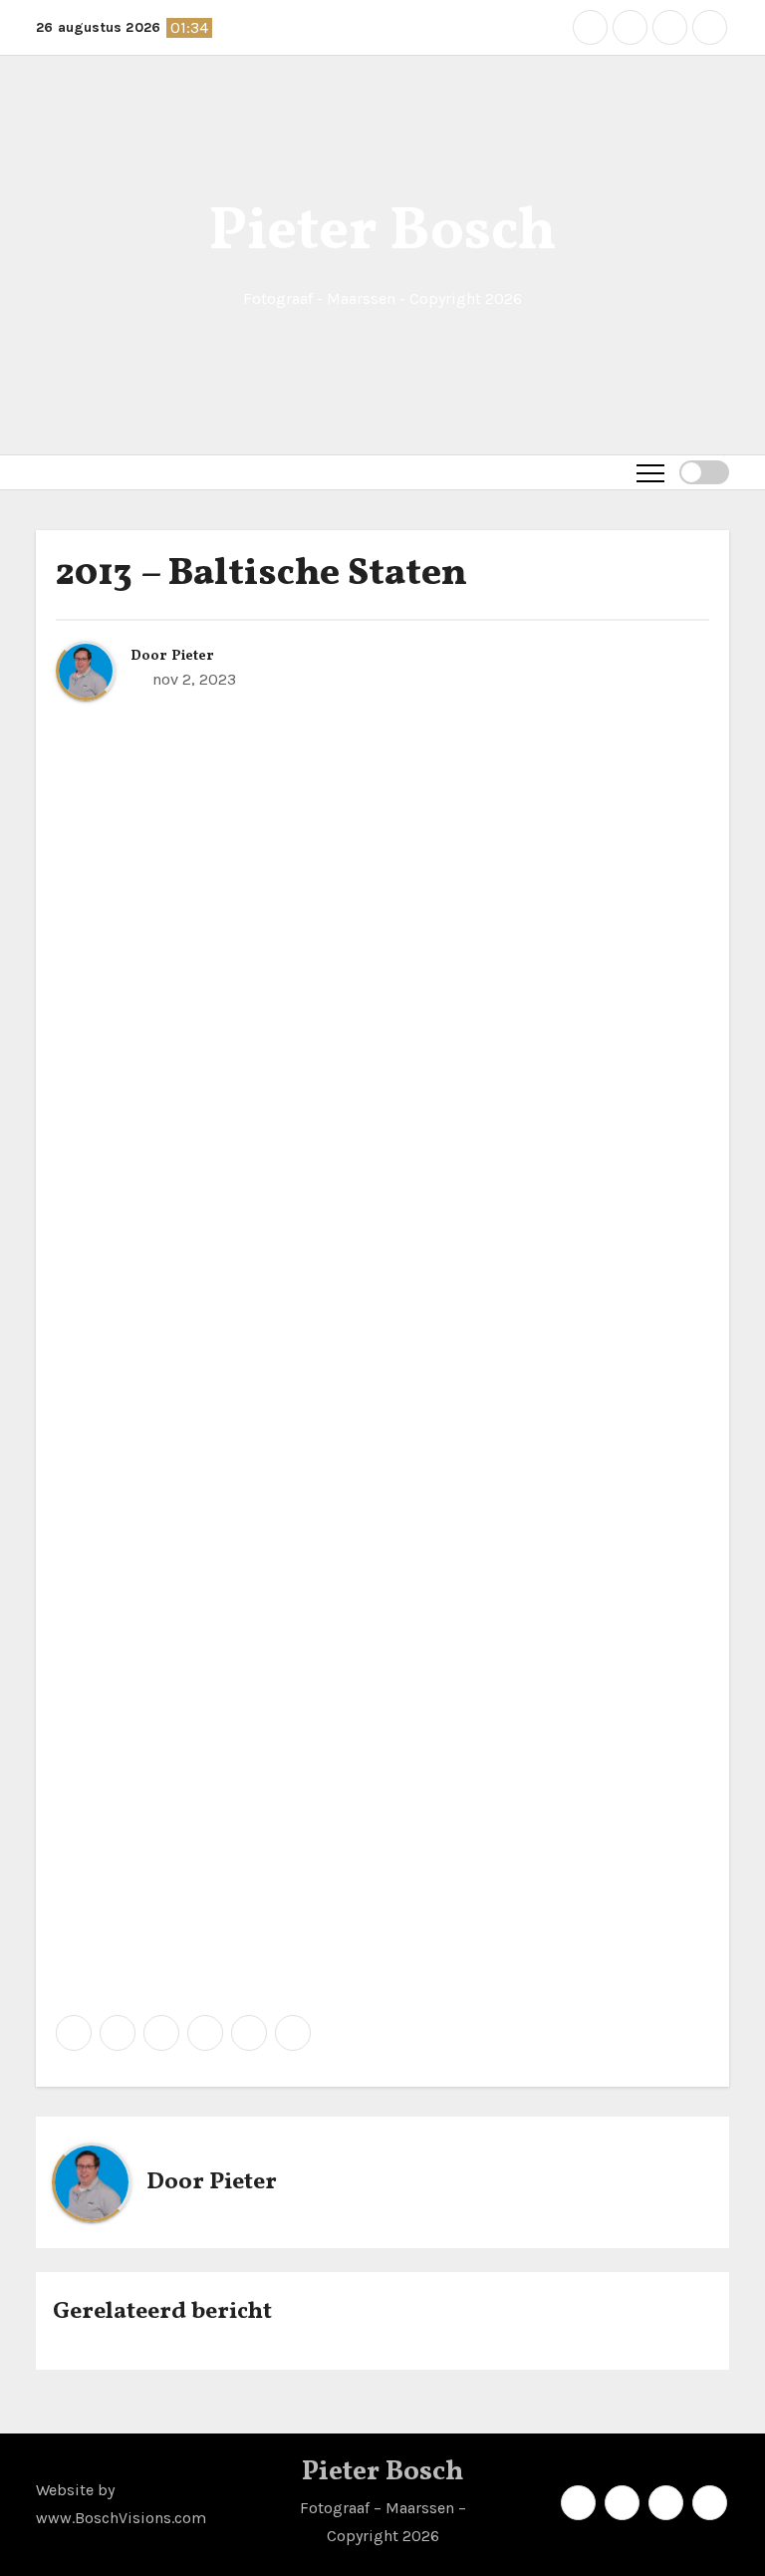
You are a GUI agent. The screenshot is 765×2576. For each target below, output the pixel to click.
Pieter (193, 656)
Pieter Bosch (382, 233)
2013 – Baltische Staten (261, 574)
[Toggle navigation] (650, 472)
